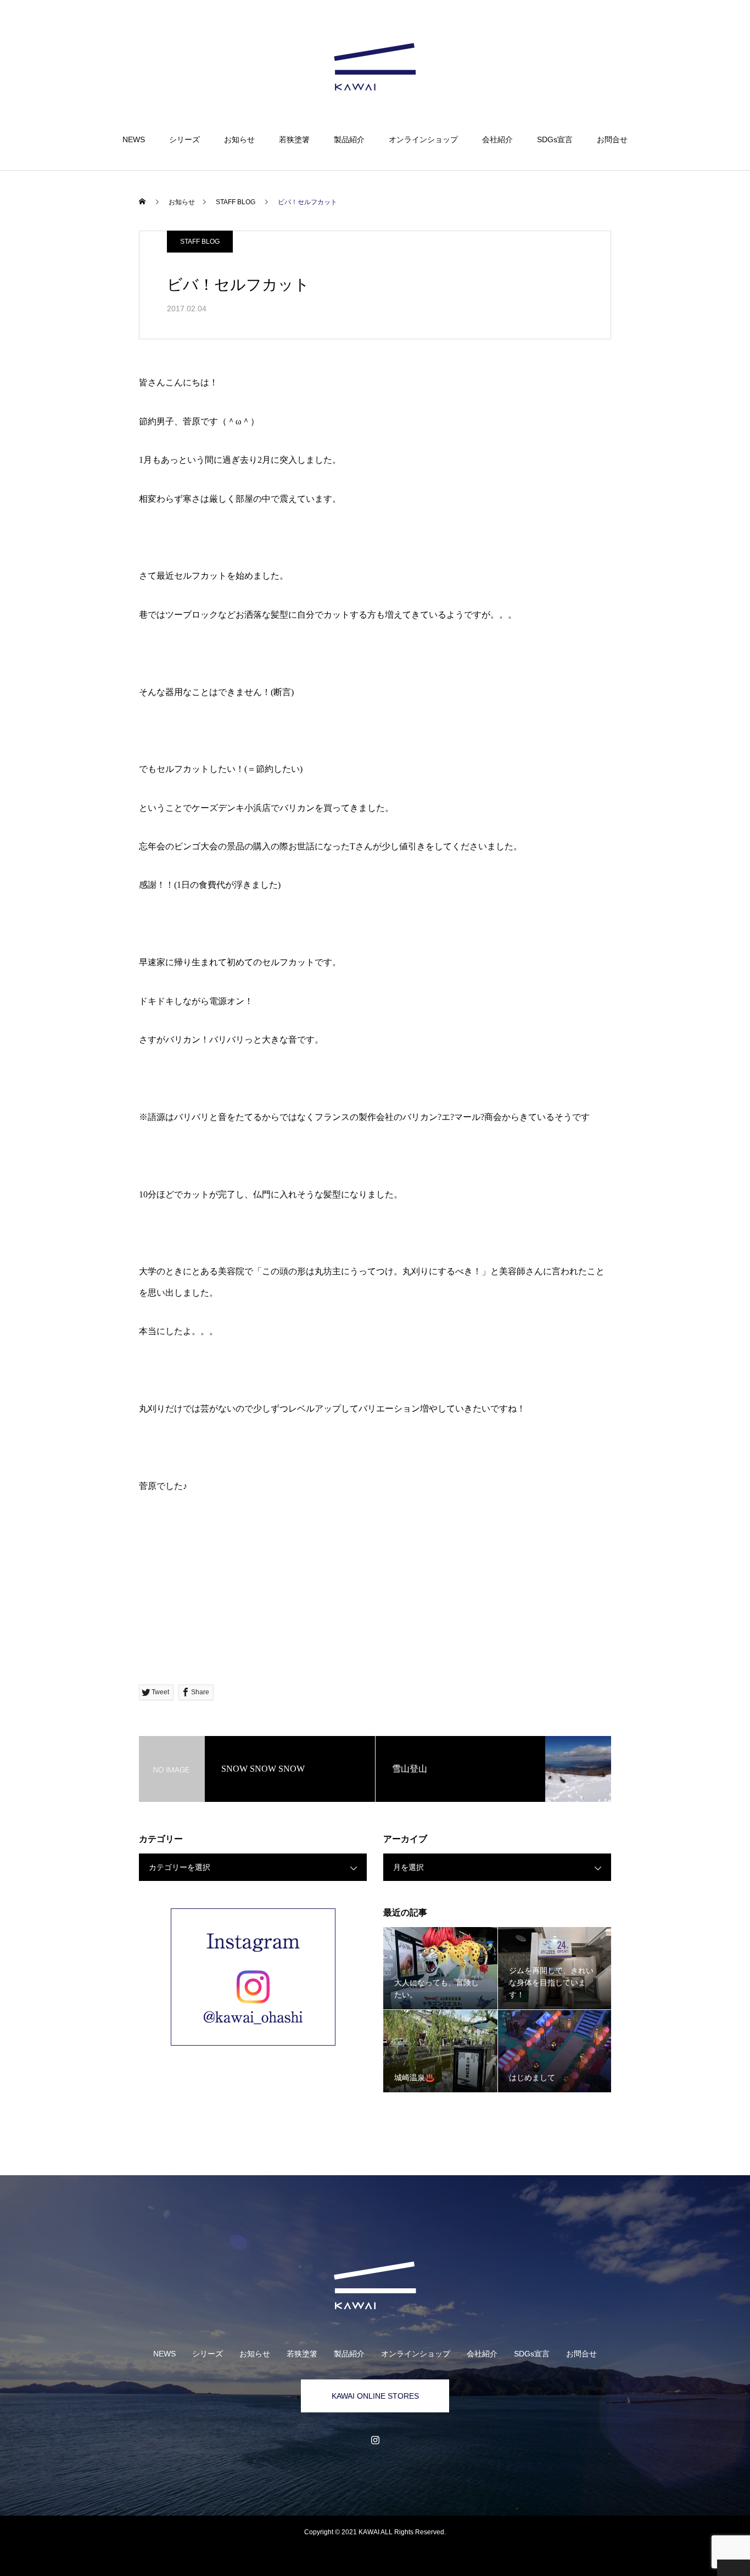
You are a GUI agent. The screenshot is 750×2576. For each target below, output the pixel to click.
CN (704, 42)
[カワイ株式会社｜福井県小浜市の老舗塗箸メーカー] (375, 68)
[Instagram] (375, 2440)
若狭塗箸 (294, 139)
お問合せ (612, 139)
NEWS (134, 139)
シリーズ (184, 139)
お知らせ (239, 139)
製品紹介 (349, 139)
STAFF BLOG (200, 242)
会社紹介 (497, 139)
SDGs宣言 (555, 139)
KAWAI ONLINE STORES (375, 2396)
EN (688, 42)
